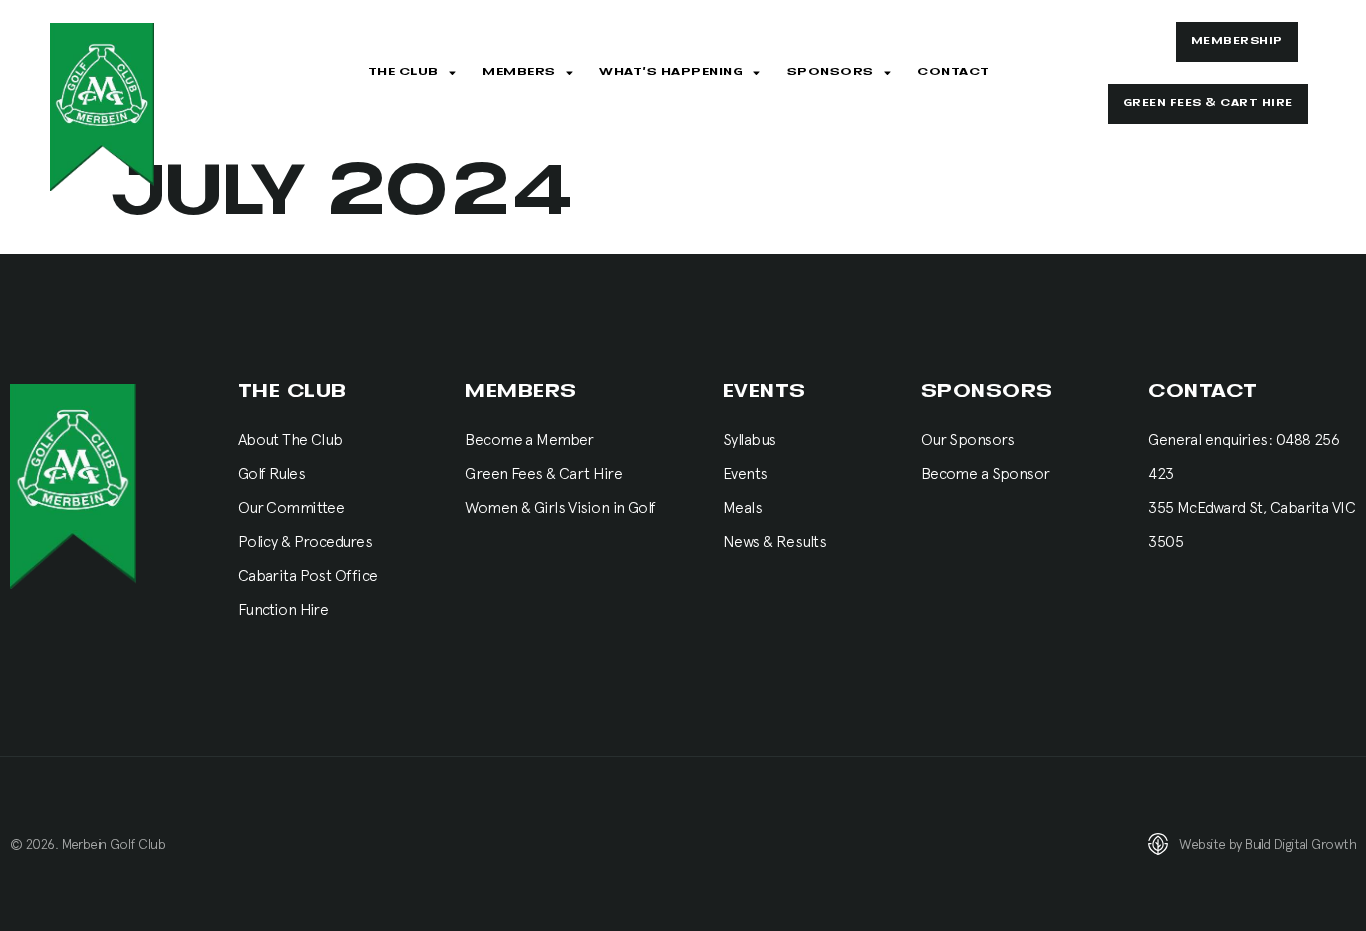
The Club (403, 72)
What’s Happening (671, 72)
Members (519, 72)
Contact (953, 72)
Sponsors (830, 72)
